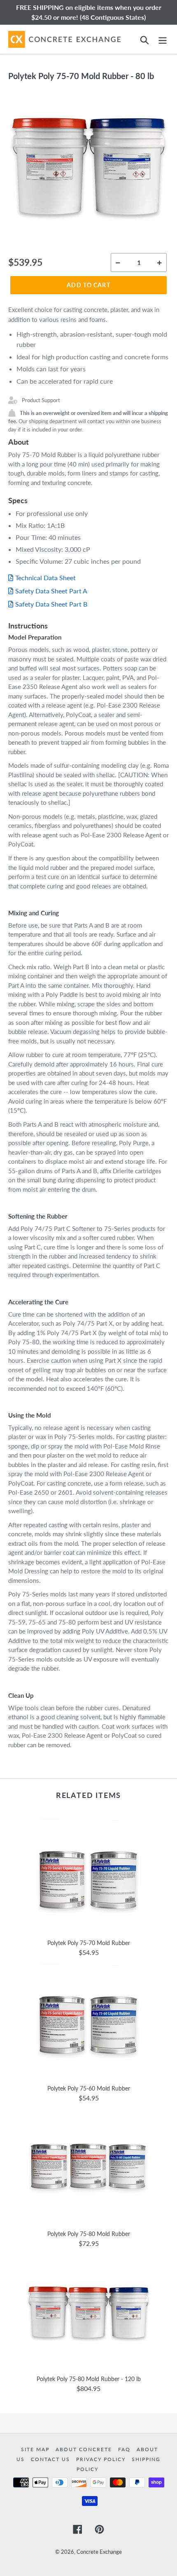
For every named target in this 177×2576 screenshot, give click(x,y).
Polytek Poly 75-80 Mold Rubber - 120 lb (89, 2379)
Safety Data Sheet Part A (51, 591)
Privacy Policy (102, 2459)
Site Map (36, 2449)
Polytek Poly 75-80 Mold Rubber (89, 2234)
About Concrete (85, 2449)
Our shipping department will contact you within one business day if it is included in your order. (88, 421)
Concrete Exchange (99, 2552)
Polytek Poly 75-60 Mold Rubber (89, 2088)
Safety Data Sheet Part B (51, 604)
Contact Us (51, 2459)
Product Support (41, 400)
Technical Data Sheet (45, 578)
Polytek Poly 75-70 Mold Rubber (89, 1943)
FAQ (125, 2449)
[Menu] (163, 39)
